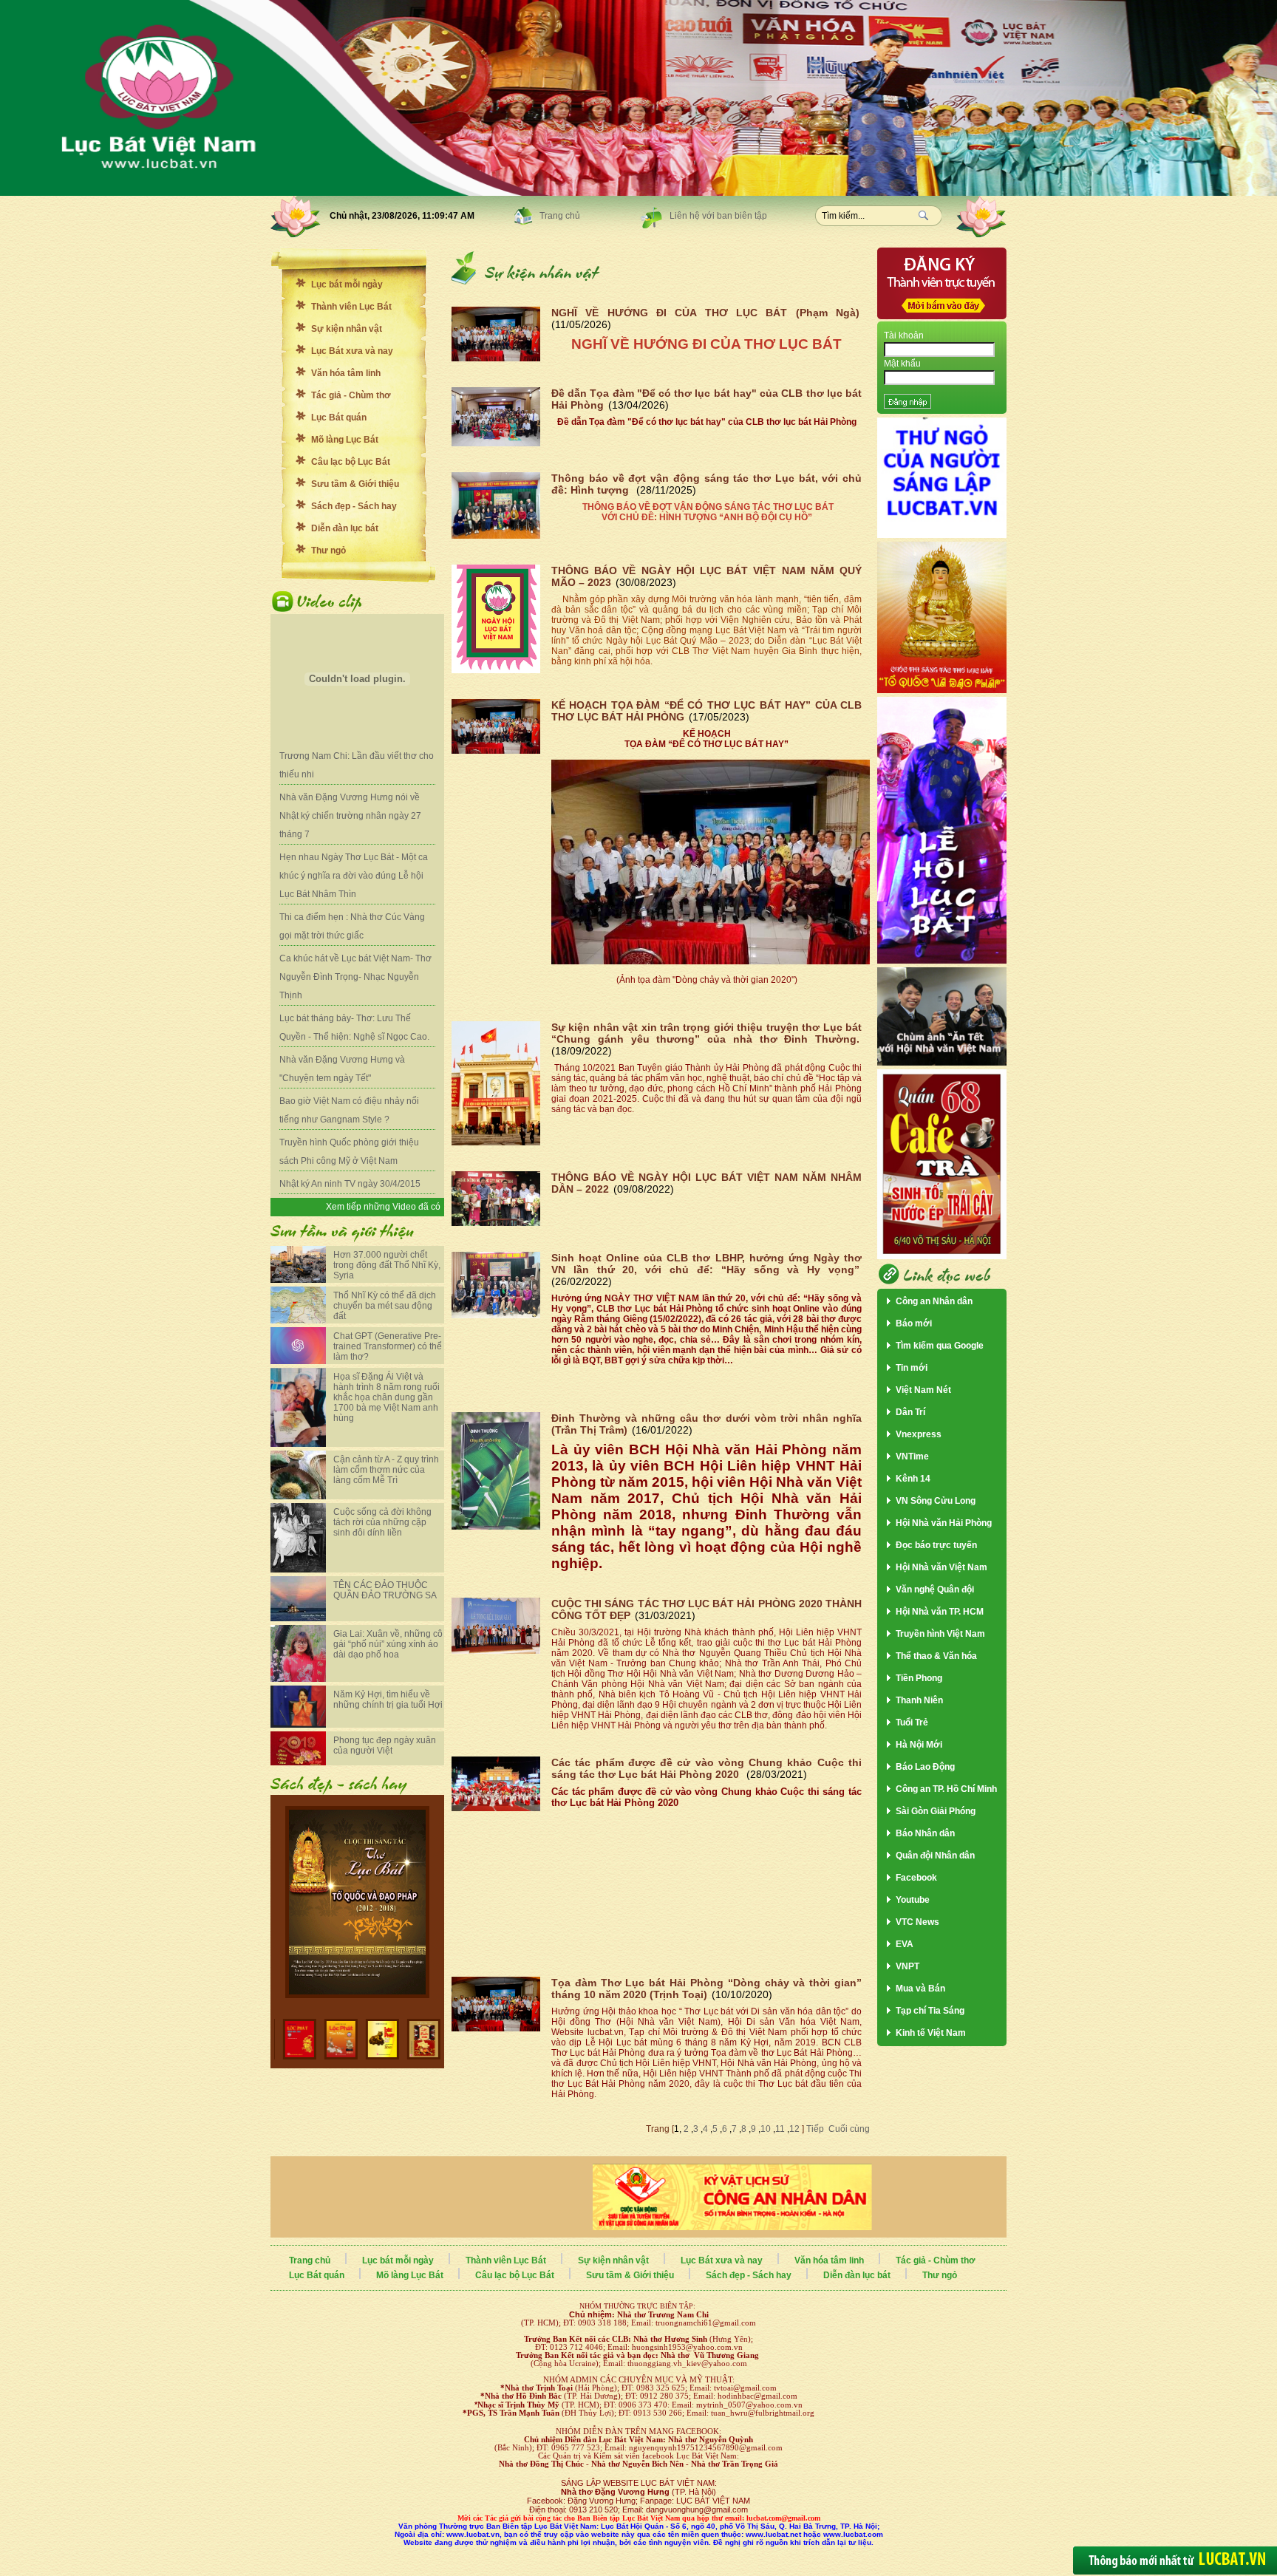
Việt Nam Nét (923, 1390)
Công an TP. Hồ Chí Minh (946, 1789)
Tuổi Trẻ (912, 1723)
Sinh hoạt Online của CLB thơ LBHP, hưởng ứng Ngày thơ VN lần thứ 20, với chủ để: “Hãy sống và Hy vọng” (706, 1264)
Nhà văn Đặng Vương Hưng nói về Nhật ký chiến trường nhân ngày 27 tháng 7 (350, 816)
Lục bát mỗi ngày (347, 284)
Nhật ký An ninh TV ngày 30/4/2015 (350, 1184)
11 (780, 2129)
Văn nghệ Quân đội (935, 1589)
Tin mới (912, 1368)
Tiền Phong (919, 1678)
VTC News (917, 1922)
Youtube (913, 1900)
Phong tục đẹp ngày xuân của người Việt (385, 1745)
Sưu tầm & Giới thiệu (355, 484)
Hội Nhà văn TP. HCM (940, 1612)
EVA (905, 1944)
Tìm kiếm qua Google (940, 1346)
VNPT (907, 1966)
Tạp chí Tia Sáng (930, 2011)
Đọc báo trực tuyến (936, 1545)
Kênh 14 (913, 1479)
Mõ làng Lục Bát (345, 440)
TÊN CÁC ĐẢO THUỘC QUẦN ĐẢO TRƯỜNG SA (385, 1590)
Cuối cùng (849, 2129)
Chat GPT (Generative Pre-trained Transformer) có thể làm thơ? (388, 1346)
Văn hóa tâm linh (346, 373)
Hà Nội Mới (919, 1745)
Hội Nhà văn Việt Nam (941, 1567)
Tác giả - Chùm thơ (351, 395)
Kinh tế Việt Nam (931, 2033)
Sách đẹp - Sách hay (354, 506)
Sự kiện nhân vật (347, 329)
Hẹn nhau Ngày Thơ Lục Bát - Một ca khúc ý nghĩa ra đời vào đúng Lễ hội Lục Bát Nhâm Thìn (354, 876)
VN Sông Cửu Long (936, 1501)
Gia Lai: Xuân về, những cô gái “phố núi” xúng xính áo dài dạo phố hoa (388, 1644)
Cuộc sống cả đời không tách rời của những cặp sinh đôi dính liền (382, 1522)
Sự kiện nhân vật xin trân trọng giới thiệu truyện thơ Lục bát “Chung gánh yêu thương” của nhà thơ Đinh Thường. (706, 1033)
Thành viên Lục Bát (351, 307)
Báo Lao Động (925, 1767)
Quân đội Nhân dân (935, 1856)
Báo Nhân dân (925, 1833)
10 (766, 2129)
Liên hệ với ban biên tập (718, 216)
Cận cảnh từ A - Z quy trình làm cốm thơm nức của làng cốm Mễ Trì (386, 1470)
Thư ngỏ (328, 551)
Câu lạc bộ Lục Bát (351, 462)
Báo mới (914, 1323)
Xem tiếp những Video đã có (383, 1207)
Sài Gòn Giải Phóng (936, 1811)
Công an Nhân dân (934, 1301)
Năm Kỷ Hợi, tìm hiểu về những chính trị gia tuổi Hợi (388, 1700)
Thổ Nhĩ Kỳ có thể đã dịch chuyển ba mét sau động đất (385, 1306)
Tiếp (814, 2129)
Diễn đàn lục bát (345, 528)
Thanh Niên (919, 1700)
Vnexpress (919, 1434)
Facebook (916, 1878)
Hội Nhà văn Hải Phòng (944, 1523)
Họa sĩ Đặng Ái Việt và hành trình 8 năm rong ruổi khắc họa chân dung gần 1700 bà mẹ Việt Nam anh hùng (386, 1397)
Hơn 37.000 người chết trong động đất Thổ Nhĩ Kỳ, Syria (387, 1265)
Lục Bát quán (339, 418)
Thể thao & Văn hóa (936, 1656)
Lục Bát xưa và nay (352, 351)
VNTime (912, 1456)
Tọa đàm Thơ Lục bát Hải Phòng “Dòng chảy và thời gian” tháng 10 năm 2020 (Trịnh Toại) (706, 1989)
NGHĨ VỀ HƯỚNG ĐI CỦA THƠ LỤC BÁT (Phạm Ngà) (705, 313)
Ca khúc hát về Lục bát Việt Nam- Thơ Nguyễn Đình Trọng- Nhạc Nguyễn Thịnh (355, 977)
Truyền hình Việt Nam (940, 1634)
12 (794, 2129)
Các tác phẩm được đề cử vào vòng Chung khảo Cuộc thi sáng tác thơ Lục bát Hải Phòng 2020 (706, 1768)
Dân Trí (910, 1412)
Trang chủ (560, 216)
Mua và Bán (920, 1989)
